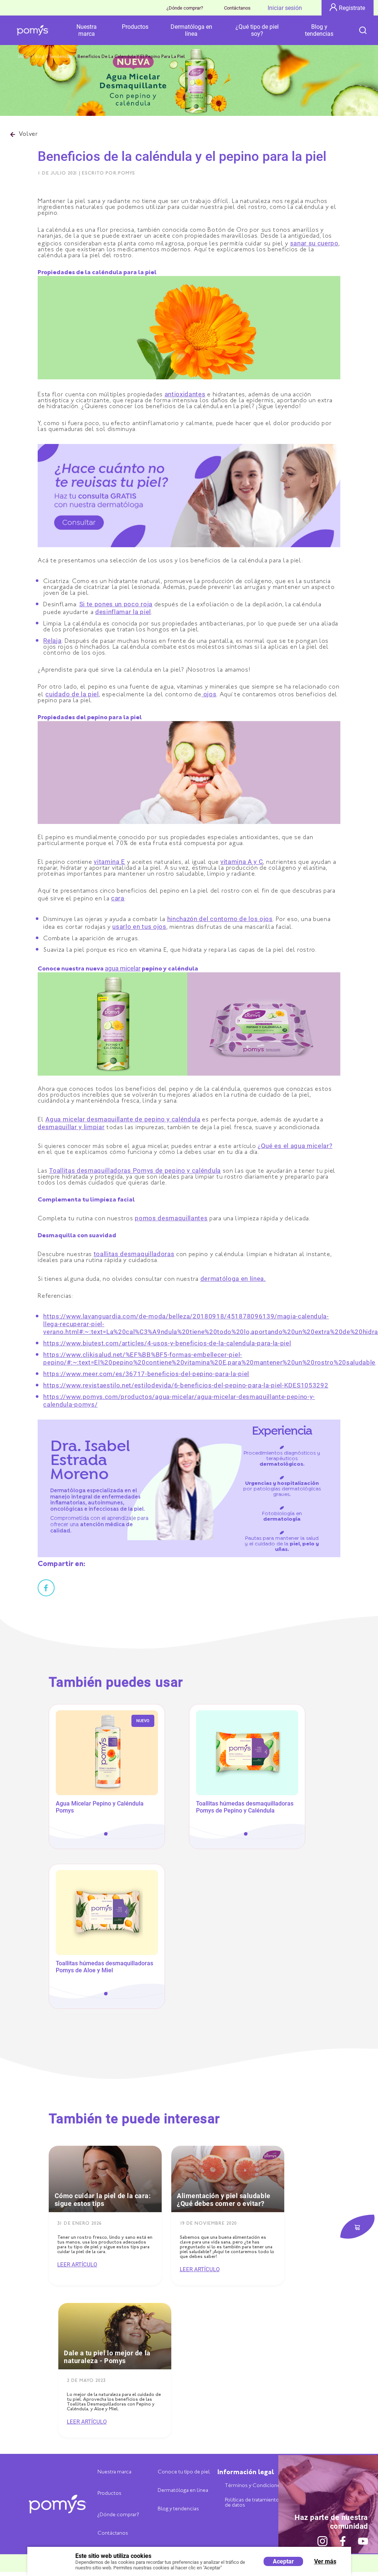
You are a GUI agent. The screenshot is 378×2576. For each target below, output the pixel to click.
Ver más (325, 2561)
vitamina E (109, 862)
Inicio (24, 57)
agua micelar (123, 968)
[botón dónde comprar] (357, 2227)
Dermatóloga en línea (191, 30)
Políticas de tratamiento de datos (252, 2503)
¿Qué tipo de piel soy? (257, 30)
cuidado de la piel (72, 694)
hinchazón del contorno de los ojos (220, 919)
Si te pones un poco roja (116, 604)
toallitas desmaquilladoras (134, 1254)
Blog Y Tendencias (54, 57)
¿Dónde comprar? (185, 8)
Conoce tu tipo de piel (184, 2472)
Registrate (352, 8)
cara (118, 898)
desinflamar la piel (123, 612)
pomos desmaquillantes (171, 1218)
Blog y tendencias (319, 30)
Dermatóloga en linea (183, 2491)
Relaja (52, 641)
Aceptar (283, 2561)
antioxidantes (185, 394)
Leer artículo (77, 2265)
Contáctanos (237, 8)
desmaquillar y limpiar (71, 1127)
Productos (135, 27)
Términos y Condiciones (254, 2486)
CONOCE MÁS (107, 1796)
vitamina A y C (242, 862)
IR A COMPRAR (107, 1814)
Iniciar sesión (285, 8)
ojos (209, 694)
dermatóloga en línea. (233, 1279)
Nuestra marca (87, 30)
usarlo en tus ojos (139, 927)
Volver (28, 135)
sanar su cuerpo (314, 243)
